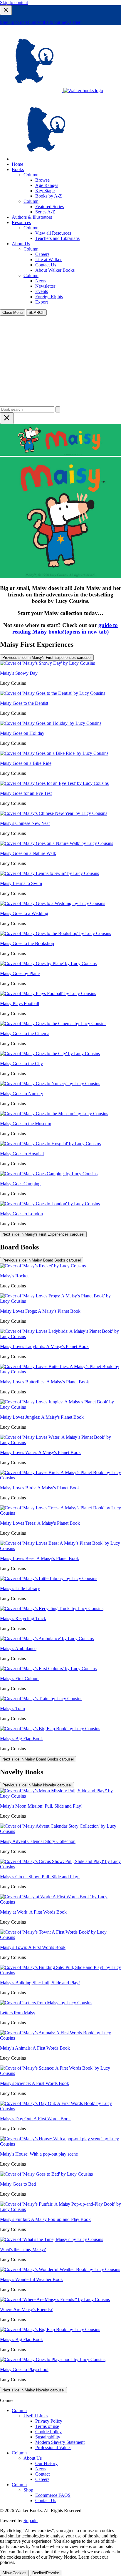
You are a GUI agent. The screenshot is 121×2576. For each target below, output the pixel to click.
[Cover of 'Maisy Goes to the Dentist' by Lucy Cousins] (53, 693)
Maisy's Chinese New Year (25, 823)
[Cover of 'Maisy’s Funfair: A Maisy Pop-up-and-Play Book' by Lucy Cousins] (60, 2209)
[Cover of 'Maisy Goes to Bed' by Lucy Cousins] (46, 2174)
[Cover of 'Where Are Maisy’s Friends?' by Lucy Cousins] (55, 2299)
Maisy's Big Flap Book (21, 1739)
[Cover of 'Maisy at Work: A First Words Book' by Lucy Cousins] (60, 1902)
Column (31, 175)
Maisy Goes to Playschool (24, 2369)
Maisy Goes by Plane (20, 973)
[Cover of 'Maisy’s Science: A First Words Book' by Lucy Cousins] (60, 2073)
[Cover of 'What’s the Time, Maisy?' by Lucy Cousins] (52, 2239)
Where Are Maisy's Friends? (26, 2309)
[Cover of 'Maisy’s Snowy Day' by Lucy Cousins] (47, 663)
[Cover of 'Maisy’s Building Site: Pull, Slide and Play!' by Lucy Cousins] (60, 1973)
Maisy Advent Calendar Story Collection (38, 1841)
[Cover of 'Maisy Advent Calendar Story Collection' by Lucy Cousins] (60, 1831)
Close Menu (12, 313)
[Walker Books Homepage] (32, 91)
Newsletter (45, 286)
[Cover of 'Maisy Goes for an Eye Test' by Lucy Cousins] (54, 783)
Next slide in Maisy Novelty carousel (33, 2390)
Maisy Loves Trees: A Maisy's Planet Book (40, 1523)
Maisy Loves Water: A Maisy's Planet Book (40, 1452)
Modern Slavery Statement (60, 2442)
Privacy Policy (49, 2421)
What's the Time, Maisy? (23, 2249)
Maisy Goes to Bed (18, 2184)
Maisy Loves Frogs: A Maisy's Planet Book (40, 1311)
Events (42, 291)
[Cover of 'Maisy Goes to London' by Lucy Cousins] (50, 1204)
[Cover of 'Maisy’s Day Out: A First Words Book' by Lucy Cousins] (60, 2109)
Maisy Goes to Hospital (22, 1154)
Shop (28, 2490)
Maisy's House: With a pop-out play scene (39, 2154)
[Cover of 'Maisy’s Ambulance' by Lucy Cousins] (47, 1638)
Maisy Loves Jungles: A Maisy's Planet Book (42, 1417)
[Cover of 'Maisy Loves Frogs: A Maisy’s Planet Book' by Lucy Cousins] (60, 1301)
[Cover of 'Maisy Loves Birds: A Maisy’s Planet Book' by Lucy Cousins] (60, 1478)
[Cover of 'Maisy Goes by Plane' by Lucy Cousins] (48, 963)
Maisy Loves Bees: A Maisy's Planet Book (40, 1558)
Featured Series (49, 207)
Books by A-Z (49, 196)
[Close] (6, 10)
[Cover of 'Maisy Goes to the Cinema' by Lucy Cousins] (53, 1023)
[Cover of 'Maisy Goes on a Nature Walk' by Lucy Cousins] (57, 843)
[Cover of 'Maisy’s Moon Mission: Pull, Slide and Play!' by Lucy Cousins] (60, 1796)
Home (17, 164)
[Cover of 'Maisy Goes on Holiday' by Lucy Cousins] (51, 723)
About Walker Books (55, 270)
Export (42, 302)
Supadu (31, 2521)
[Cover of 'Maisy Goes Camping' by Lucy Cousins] (49, 1174)
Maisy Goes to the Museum (26, 1124)
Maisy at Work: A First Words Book (33, 1912)
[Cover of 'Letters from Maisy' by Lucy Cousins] (46, 2003)
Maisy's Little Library (20, 1588)
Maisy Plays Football (20, 1003)
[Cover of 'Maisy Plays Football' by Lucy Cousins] (48, 993)
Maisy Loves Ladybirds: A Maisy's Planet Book (44, 1346)
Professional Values (53, 2447)
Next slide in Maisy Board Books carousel (38, 1759)
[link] (43, 159)
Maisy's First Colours (20, 1679)
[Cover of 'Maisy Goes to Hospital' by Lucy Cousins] (50, 1144)
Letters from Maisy (18, 2013)
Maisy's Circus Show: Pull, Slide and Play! (40, 1877)
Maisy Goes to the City (21, 1064)
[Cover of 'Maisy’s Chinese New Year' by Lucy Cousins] (54, 813)
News (41, 281)
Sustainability (48, 2437)
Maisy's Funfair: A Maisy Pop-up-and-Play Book (45, 2219)
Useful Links (36, 2416)
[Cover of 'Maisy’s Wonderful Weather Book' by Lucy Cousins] (60, 2269)
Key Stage (45, 191)
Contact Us (46, 265)
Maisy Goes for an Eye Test (26, 793)
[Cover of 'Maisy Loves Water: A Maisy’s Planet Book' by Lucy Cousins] (60, 1442)
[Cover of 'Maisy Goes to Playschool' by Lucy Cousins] (53, 2359)
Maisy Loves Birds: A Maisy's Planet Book (40, 1488)
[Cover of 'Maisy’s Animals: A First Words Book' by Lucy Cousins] (60, 2038)
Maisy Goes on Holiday (22, 733)
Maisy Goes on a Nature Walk (28, 853)
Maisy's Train (12, 1709)
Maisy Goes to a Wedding (24, 913)
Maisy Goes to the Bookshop (27, 943)
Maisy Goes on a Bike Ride (26, 763)
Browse (42, 180)
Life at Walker (48, 260)
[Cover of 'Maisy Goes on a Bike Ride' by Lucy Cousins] (54, 753)
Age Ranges (47, 185)
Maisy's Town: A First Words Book (33, 1947)
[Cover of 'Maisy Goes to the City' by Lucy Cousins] (50, 1054)
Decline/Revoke (46, 2573)
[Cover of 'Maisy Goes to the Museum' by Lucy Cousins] (54, 1114)
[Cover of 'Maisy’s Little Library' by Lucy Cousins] (49, 1578)
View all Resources (53, 233)
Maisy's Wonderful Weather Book (31, 2279)
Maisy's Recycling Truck (23, 1618)
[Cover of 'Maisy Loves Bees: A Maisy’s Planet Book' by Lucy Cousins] (60, 1548)
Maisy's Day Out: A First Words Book (35, 2119)
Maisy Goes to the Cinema (25, 1033)
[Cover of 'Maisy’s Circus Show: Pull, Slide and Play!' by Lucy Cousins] (60, 1867)
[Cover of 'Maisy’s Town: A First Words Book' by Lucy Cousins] (60, 1937)
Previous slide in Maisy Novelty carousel (37, 1785)
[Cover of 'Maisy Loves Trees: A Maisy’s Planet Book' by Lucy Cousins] (60, 1513)
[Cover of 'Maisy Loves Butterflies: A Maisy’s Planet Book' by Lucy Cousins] (60, 1372)
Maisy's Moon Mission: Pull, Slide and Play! (41, 1806)
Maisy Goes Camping (20, 1184)
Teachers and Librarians (57, 238)
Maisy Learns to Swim (21, 883)
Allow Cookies (14, 2573)
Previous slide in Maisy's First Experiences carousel (47, 658)
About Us (21, 244)
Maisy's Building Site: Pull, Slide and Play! (40, 1983)
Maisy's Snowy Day (19, 673)
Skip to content (14, 3)
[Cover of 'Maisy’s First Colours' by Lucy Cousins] (48, 1669)
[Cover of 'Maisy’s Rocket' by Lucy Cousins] (43, 1266)
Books (18, 169)
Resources (21, 222)
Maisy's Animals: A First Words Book (35, 2048)
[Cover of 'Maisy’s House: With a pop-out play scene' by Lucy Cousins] (60, 2144)
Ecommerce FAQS (53, 2495)
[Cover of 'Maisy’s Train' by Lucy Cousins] (41, 1699)
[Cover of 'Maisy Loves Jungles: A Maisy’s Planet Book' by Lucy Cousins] (60, 1407)
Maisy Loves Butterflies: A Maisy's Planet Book (44, 1382)
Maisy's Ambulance (18, 1648)
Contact (42, 2474)
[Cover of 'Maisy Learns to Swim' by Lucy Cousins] (49, 873)
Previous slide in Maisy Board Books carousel (42, 1260)
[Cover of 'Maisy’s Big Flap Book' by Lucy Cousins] (50, 1729)
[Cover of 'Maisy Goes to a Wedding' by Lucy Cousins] (53, 903)
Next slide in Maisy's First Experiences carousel (43, 1234)
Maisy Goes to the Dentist (24, 703)
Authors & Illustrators (32, 217)
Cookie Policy (48, 2432)
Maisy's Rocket (14, 1276)
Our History (46, 2463)
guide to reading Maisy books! (65, 628)
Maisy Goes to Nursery (22, 1094)
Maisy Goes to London (21, 1214)
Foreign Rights (49, 297)
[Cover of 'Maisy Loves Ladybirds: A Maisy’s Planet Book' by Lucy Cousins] (60, 1336)
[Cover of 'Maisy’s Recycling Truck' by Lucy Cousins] (52, 1608)
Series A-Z (45, 212)
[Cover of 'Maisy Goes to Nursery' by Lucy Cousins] (50, 1084)
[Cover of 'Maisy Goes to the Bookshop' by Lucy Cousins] (56, 933)
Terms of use (47, 2426)
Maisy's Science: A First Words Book (35, 2083)
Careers (42, 254)
